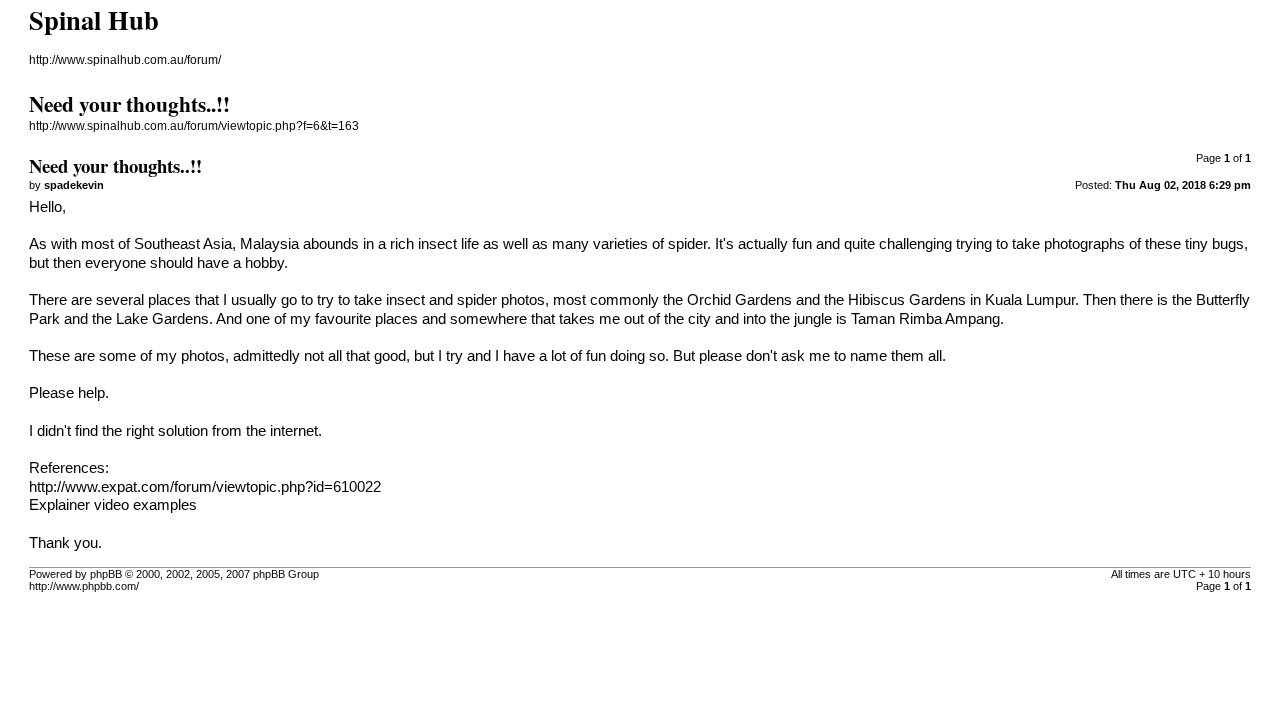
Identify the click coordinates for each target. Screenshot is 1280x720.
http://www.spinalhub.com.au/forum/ (125, 60)
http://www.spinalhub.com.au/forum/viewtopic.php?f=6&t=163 (194, 126)
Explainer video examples (113, 505)
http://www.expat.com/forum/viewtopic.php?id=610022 (205, 487)
